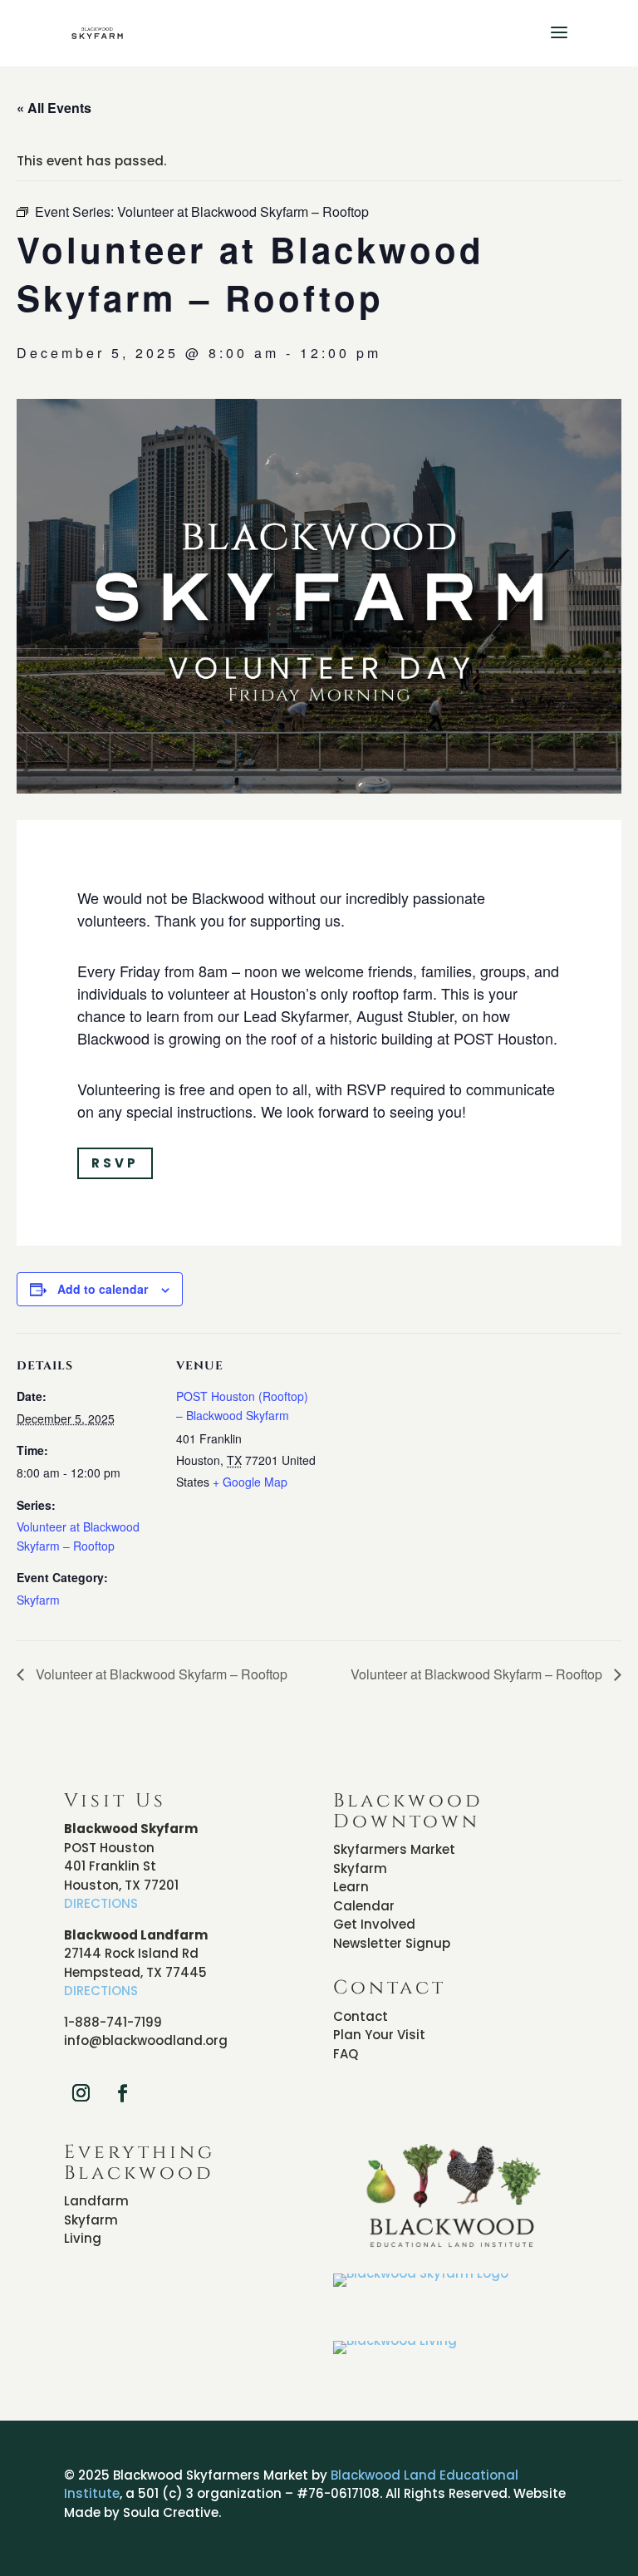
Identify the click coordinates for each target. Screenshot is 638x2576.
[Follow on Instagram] (81, 2093)
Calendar (364, 1906)
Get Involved (374, 1924)
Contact (361, 2016)
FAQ (346, 2054)
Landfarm (96, 2201)
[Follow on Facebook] (123, 2093)
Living (83, 2238)
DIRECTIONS (101, 1903)
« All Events (54, 108)
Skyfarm (38, 1600)
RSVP (115, 1163)
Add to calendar (103, 1289)
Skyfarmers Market (394, 1849)
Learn (351, 1887)
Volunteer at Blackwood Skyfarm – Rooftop (160, 1674)
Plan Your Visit (379, 2035)
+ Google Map (250, 1482)
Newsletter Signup (392, 1943)
